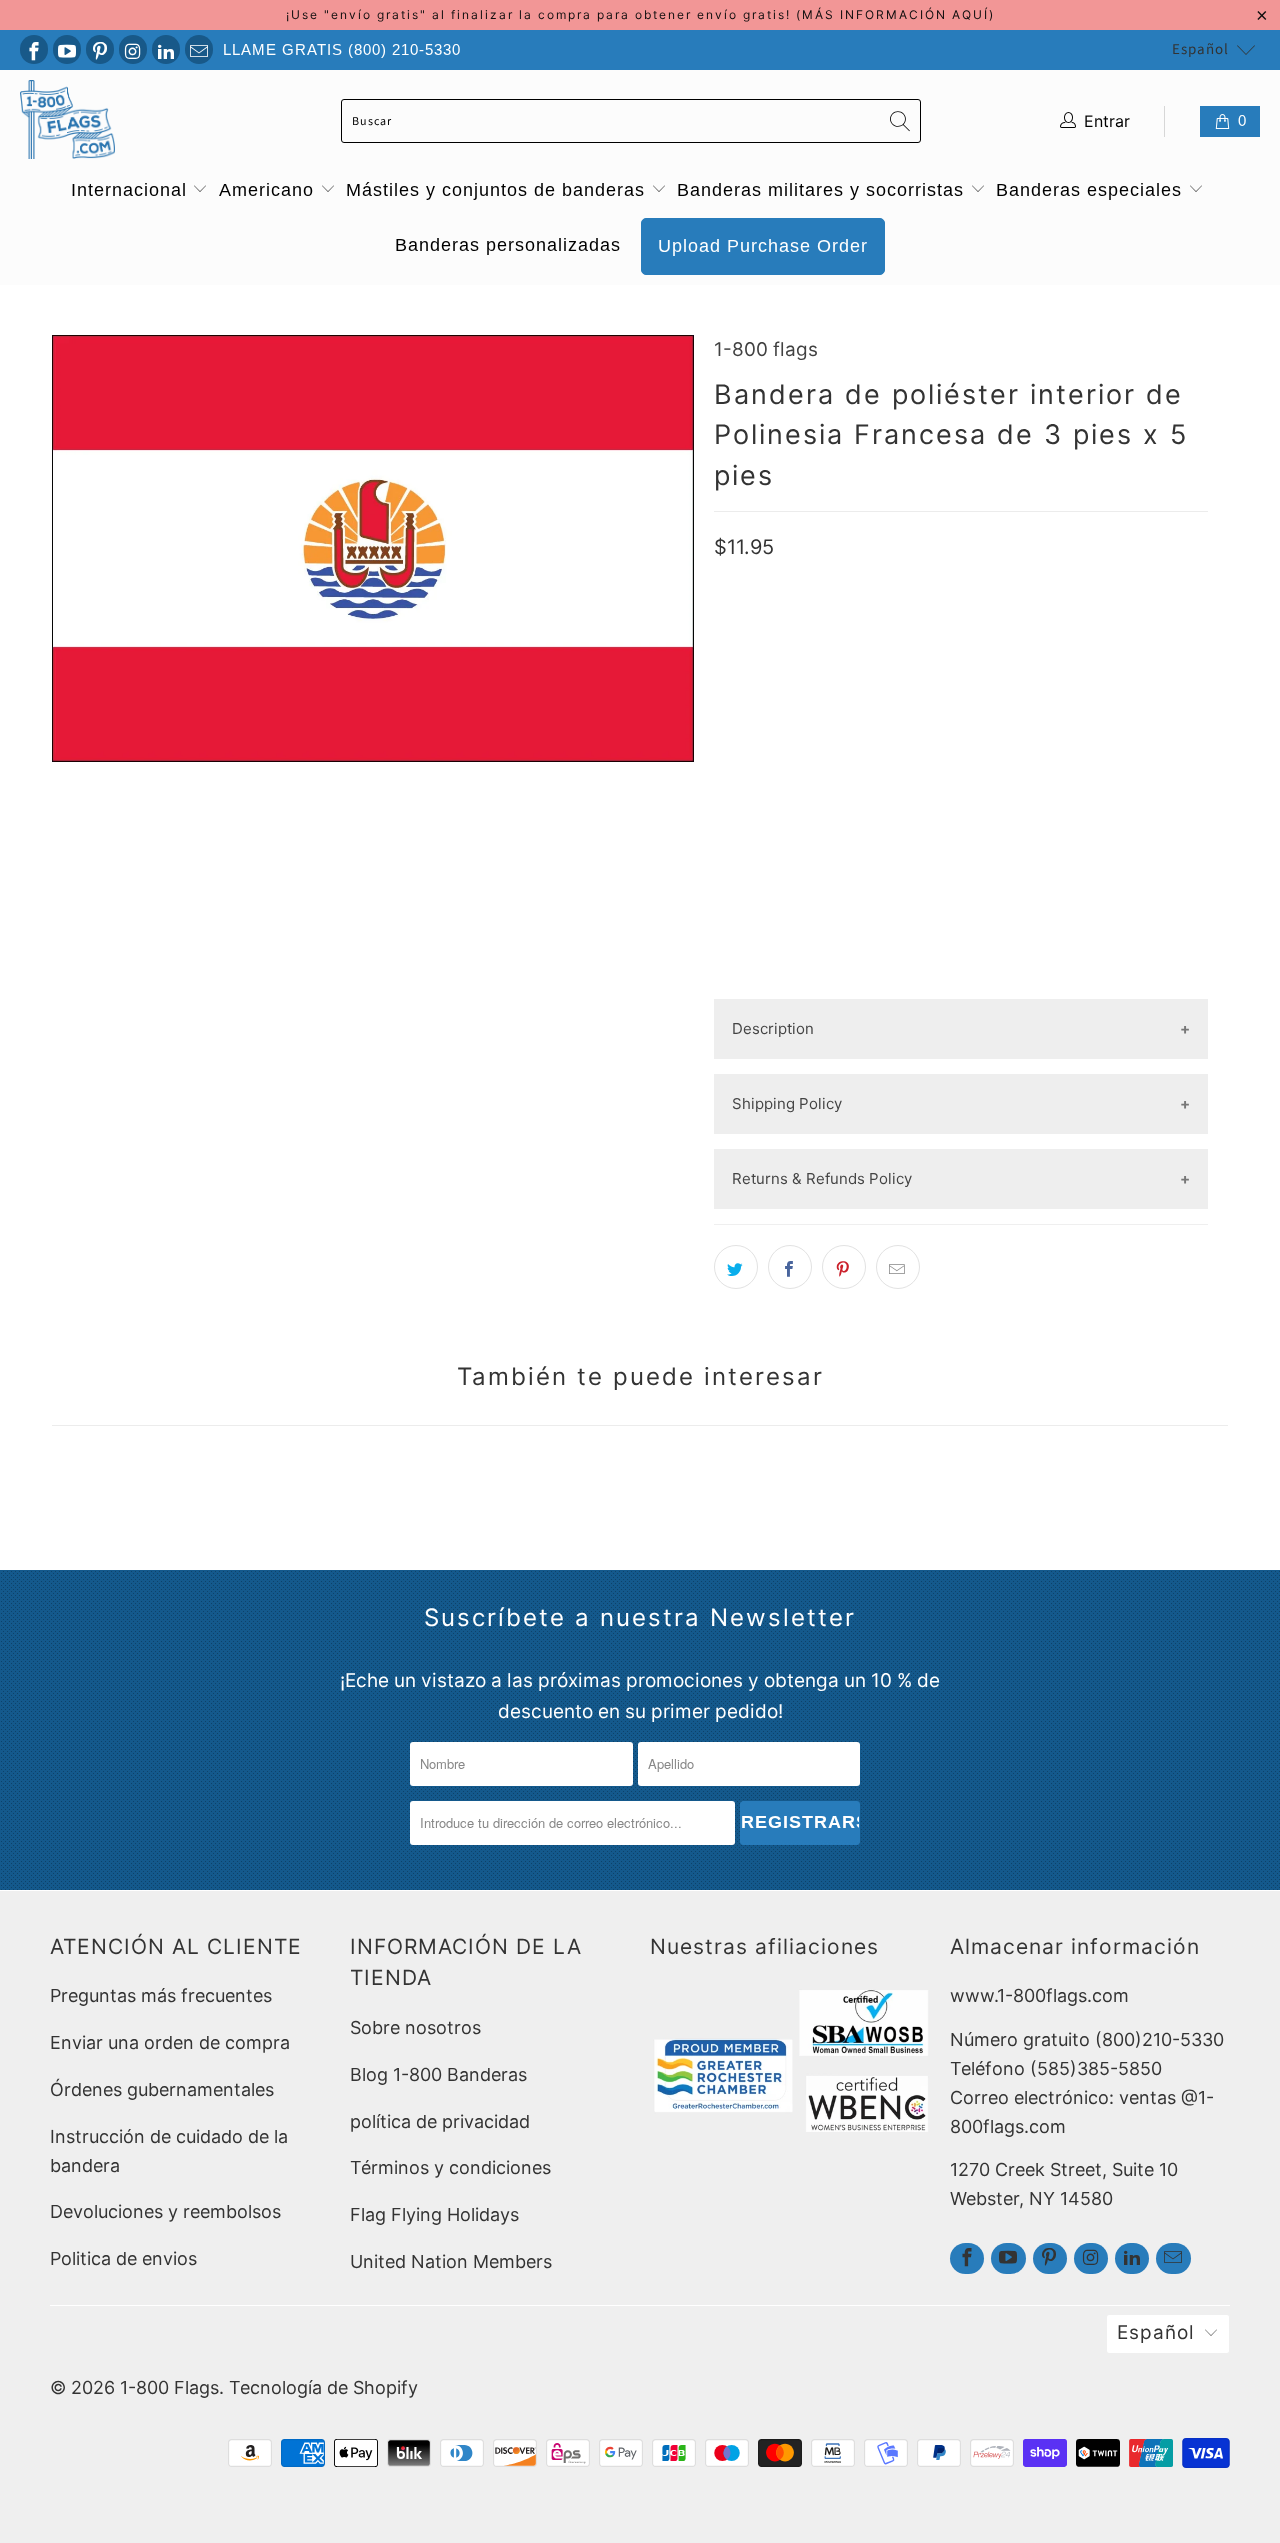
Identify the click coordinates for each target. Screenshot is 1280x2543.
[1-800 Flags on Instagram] (133, 49)
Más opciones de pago (961, 982)
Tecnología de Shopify (323, 2387)
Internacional (132, 190)
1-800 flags (766, 349)
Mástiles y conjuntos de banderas (498, 190)
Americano (269, 190)
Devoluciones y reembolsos (165, 2211)
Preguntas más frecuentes (161, 1995)
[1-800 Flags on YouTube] (67, 49)
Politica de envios (123, 2258)
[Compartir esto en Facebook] (790, 1267)
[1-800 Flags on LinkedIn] (166, 49)
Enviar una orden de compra (170, 2042)
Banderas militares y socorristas (823, 190)
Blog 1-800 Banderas (438, 2074)
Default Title (774, 706)
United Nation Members (451, 2261)
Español (1200, 49)
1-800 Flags (169, 2387)
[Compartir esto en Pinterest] (844, 1267)
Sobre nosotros (415, 2027)
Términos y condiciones (450, 2167)
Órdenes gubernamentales (162, 2089)
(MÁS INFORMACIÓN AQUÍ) (895, 14)
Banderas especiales (1092, 190)
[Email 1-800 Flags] (199, 49)
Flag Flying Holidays (434, 2214)
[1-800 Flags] (67, 121)
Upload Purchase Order (763, 246)
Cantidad (749, 769)
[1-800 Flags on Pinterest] (100, 49)
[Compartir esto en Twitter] (736, 1267)
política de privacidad (440, 2121)
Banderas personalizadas (508, 245)
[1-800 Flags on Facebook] (34, 49)
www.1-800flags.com (1039, 1995)
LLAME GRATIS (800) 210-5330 (342, 49)
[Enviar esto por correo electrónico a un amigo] (898, 1267)
